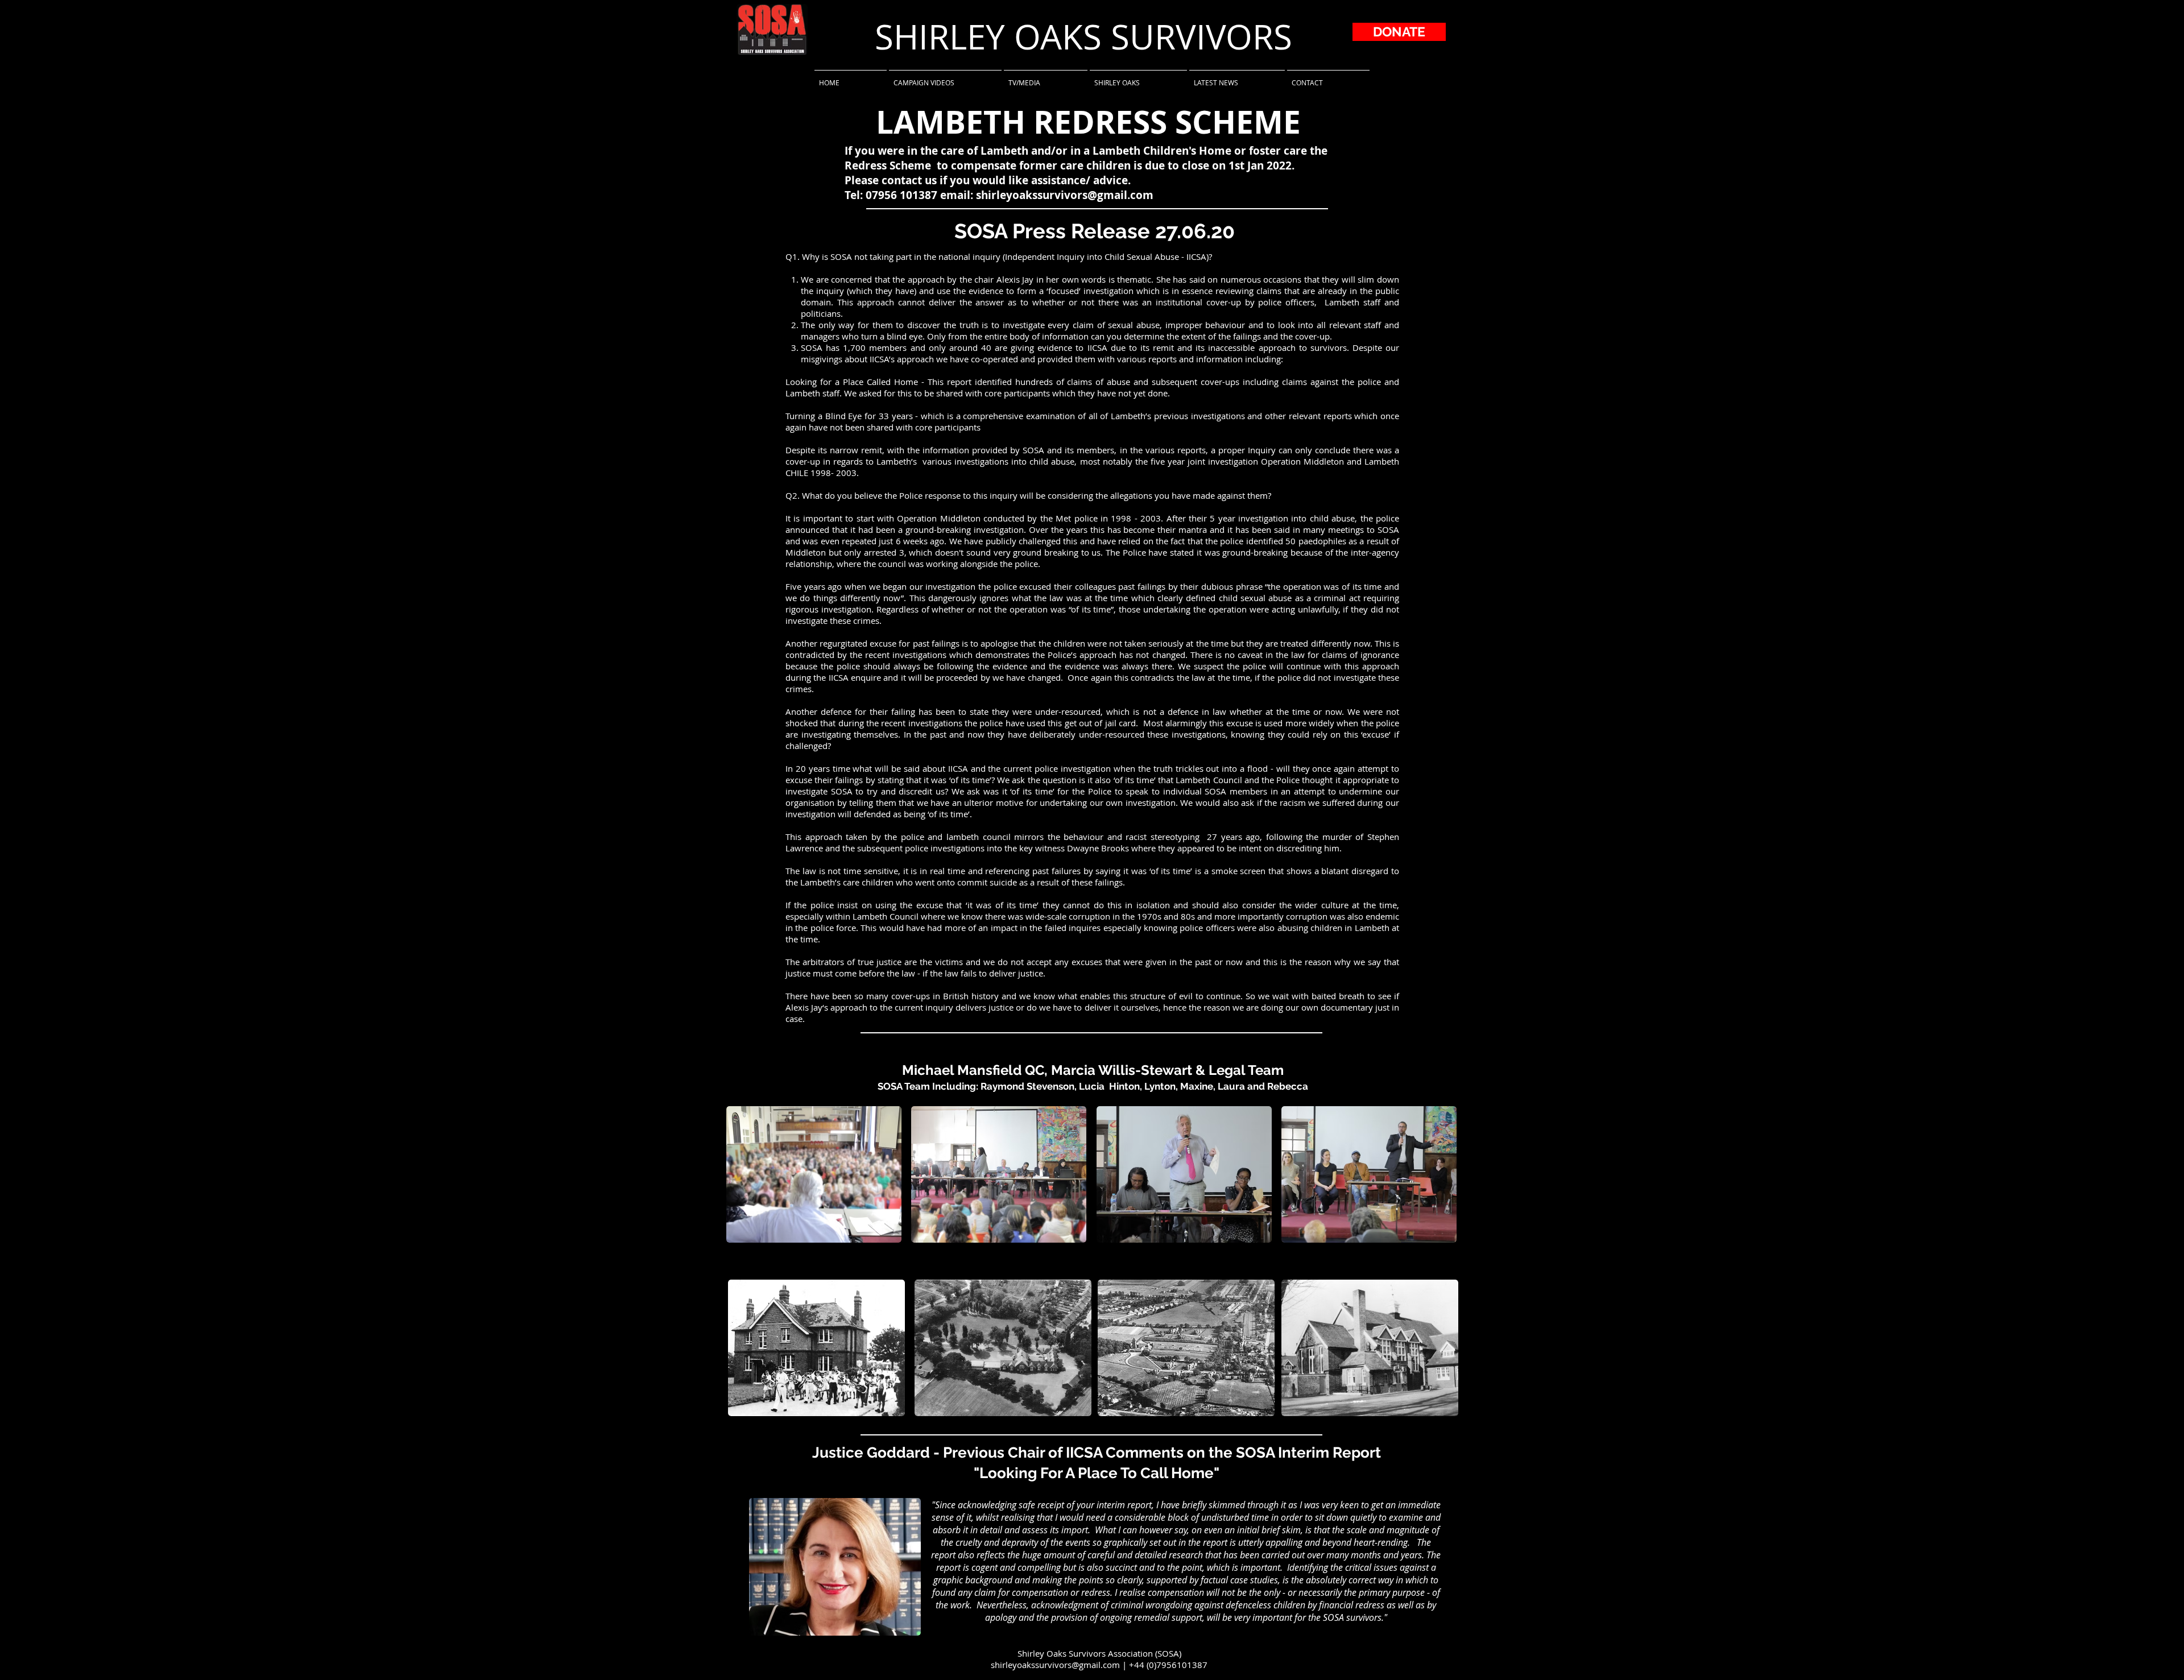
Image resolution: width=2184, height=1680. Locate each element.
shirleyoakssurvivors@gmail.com (1065, 195)
